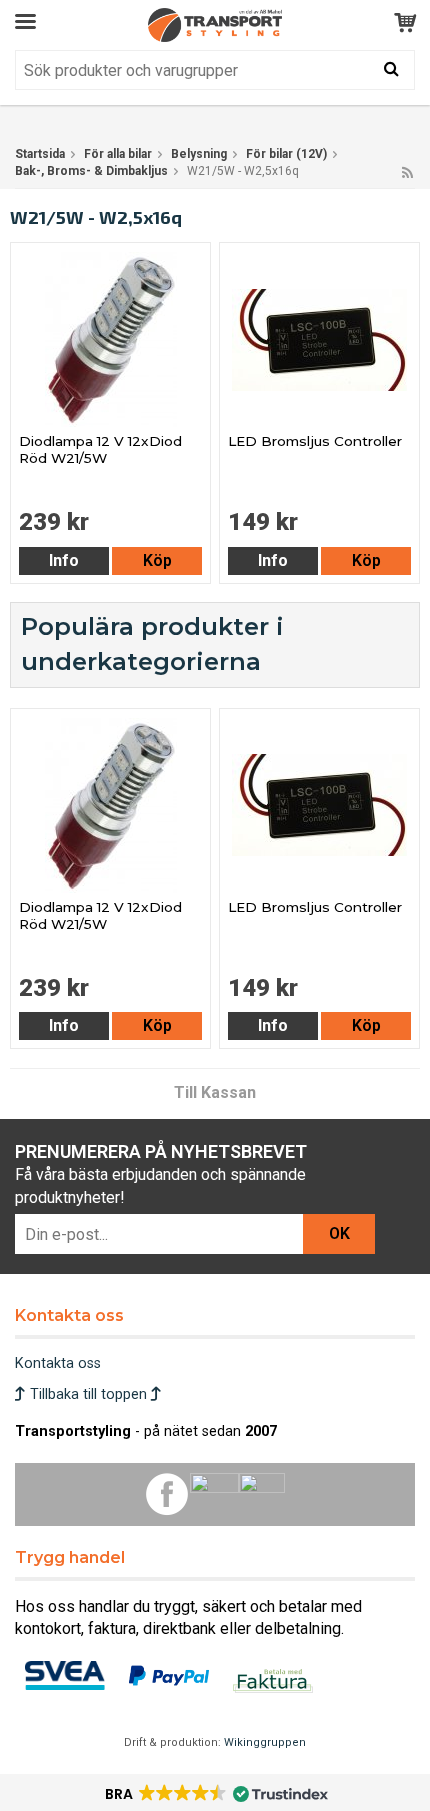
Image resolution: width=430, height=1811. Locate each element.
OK (339, 1233)
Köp (157, 560)
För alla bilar (118, 154)
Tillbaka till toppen (88, 1394)
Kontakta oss (58, 1363)
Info (64, 560)
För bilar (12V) (286, 154)
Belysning (199, 154)
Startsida (40, 154)
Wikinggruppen (265, 1742)
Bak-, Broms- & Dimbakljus (91, 171)
